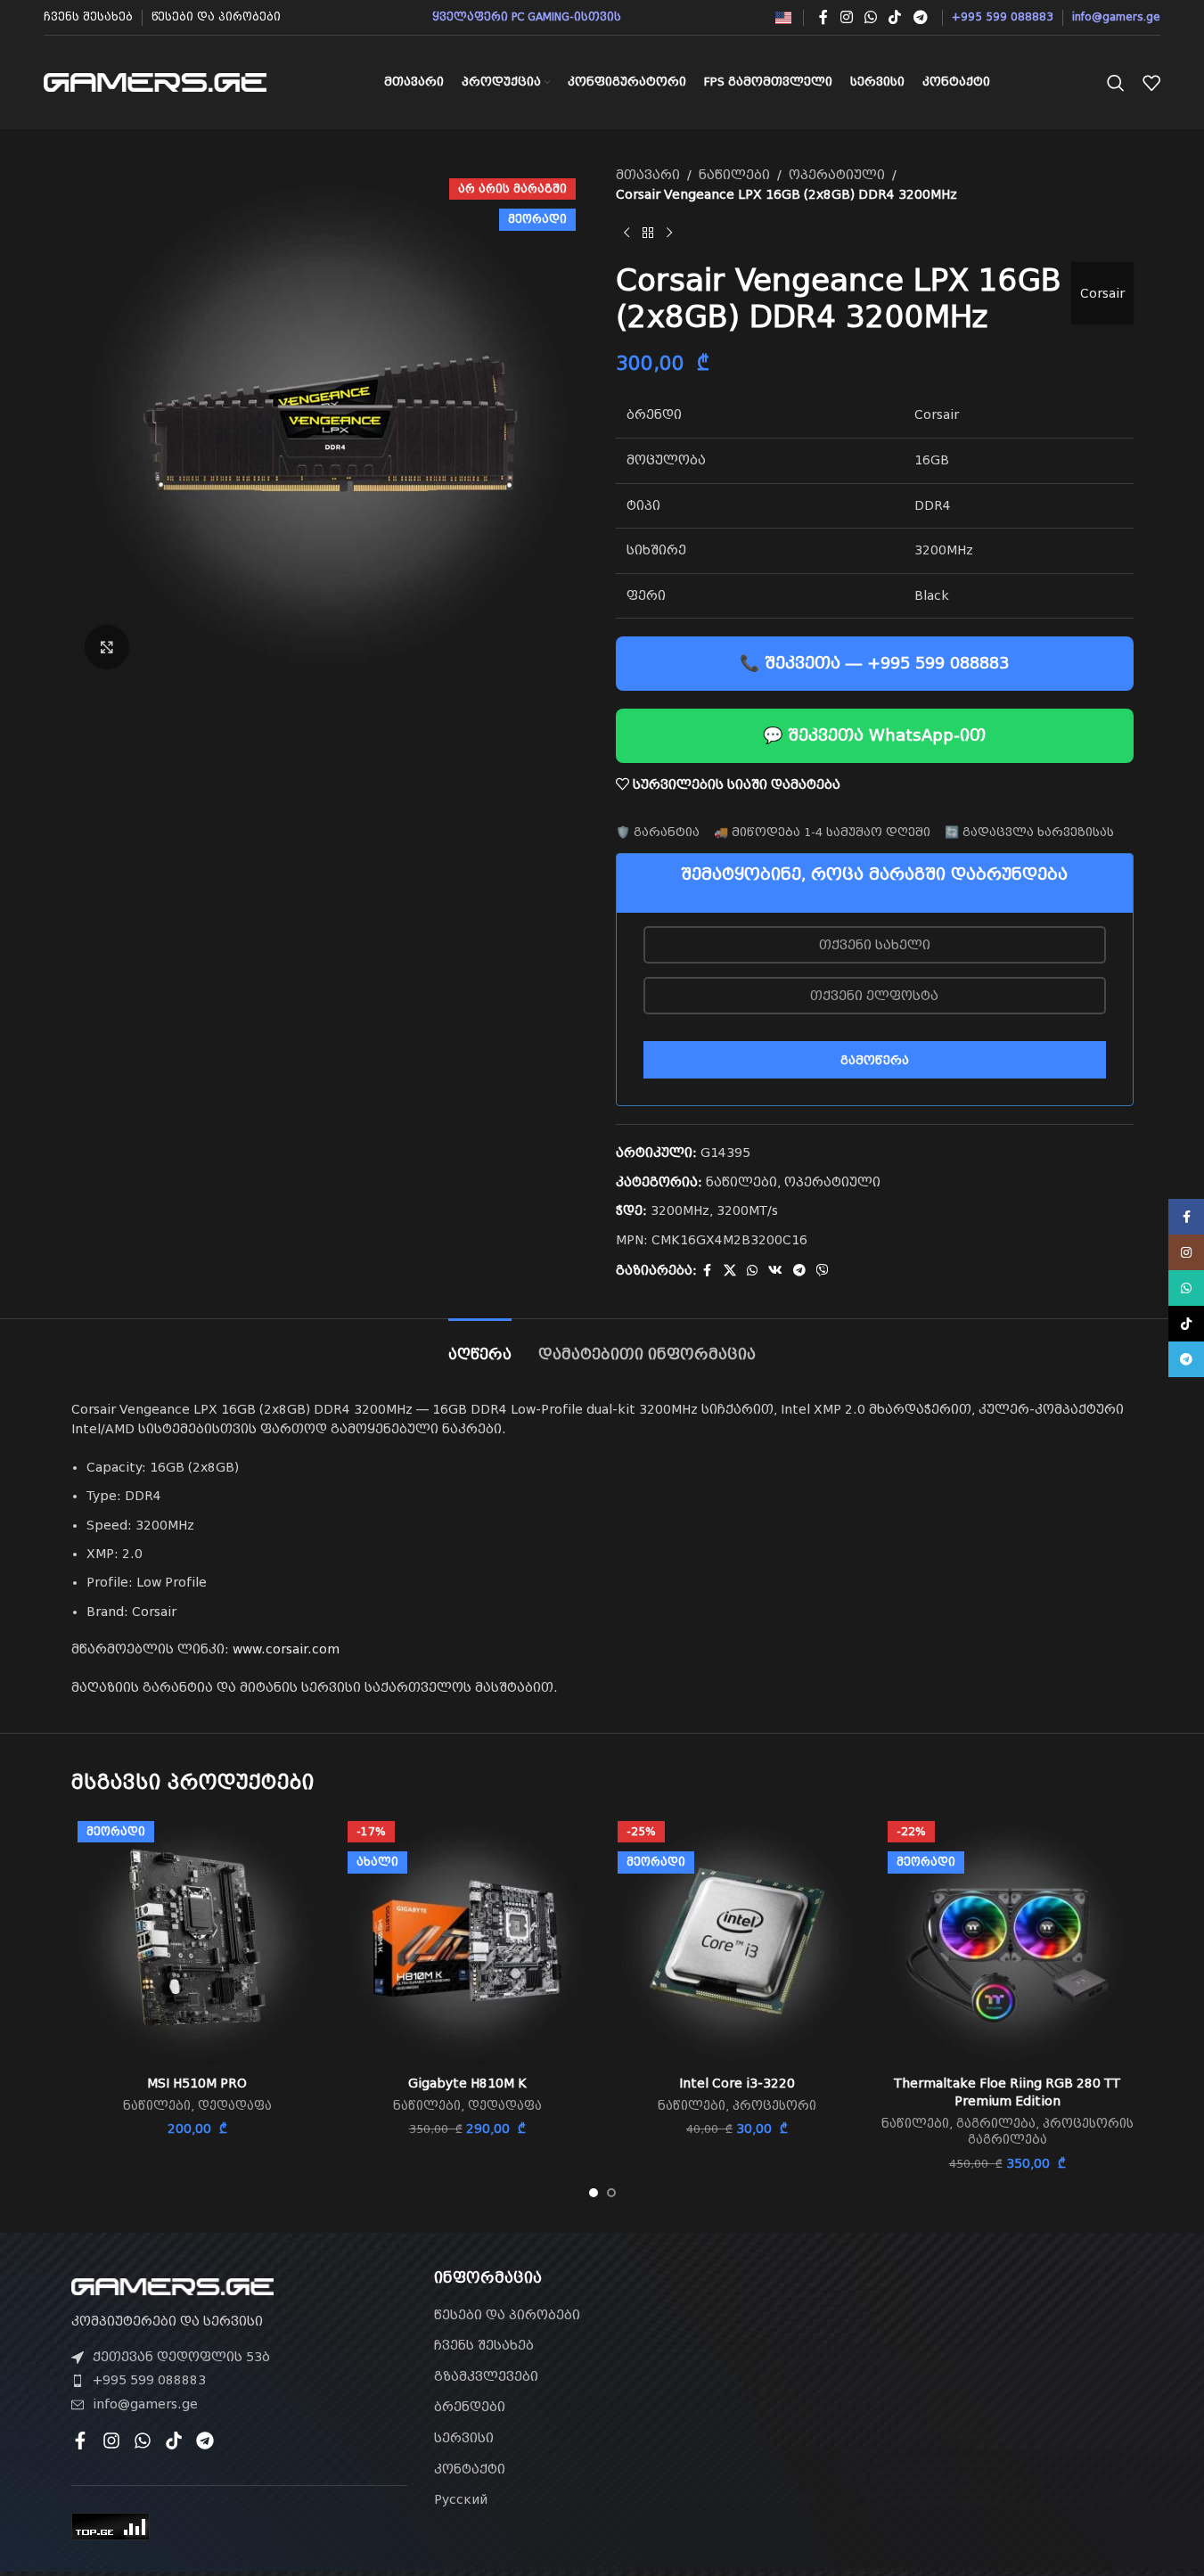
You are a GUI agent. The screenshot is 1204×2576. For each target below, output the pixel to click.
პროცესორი (774, 2106)
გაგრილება (996, 2124)
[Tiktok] (174, 2441)
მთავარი (648, 175)
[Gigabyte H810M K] (467, 1941)
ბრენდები (470, 2407)
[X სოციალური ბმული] (730, 1271)
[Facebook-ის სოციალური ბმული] (823, 17)
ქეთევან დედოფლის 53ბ (181, 2357)
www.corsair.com (286, 1649)
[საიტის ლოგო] (155, 81)
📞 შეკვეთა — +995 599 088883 (874, 663)
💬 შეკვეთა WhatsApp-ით (874, 735)
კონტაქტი (470, 2469)
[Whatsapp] (143, 2441)
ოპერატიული (837, 175)
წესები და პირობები (507, 2315)
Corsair (1102, 293)
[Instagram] (111, 2441)
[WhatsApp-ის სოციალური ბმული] (870, 17)
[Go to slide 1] (594, 2193)
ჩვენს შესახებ (484, 2345)
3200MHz (680, 1210)
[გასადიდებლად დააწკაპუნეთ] (107, 647)
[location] (965, 2371)
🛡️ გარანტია (658, 832)
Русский (461, 2499)
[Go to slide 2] (611, 2193)
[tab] (480, 1345)
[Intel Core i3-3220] (737, 1941)
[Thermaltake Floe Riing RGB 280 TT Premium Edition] (1007, 1941)
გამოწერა (875, 1060)
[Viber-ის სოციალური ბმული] (823, 1271)
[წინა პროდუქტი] (627, 234)
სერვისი (464, 2438)
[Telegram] (205, 2441)
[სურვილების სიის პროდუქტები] (1151, 83)
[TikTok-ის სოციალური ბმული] (895, 17)
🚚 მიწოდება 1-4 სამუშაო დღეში (822, 832)
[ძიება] (1116, 83)
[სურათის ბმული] (172, 2285)
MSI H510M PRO (197, 2083)
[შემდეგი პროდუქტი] (669, 234)
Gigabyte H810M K (467, 2083)
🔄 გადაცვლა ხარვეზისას (1029, 832)
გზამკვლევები (486, 2376)
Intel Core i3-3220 (737, 2083)
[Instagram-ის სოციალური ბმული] (846, 17)
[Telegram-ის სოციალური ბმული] (920, 17)
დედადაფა (235, 2106)
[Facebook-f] (80, 2441)
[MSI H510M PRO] (197, 1941)
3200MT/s (747, 1210)
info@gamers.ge (145, 2404)
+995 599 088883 (149, 2380)
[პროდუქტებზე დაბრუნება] (648, 234)
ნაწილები (734, 175)
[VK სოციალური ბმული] (775, 1271)
